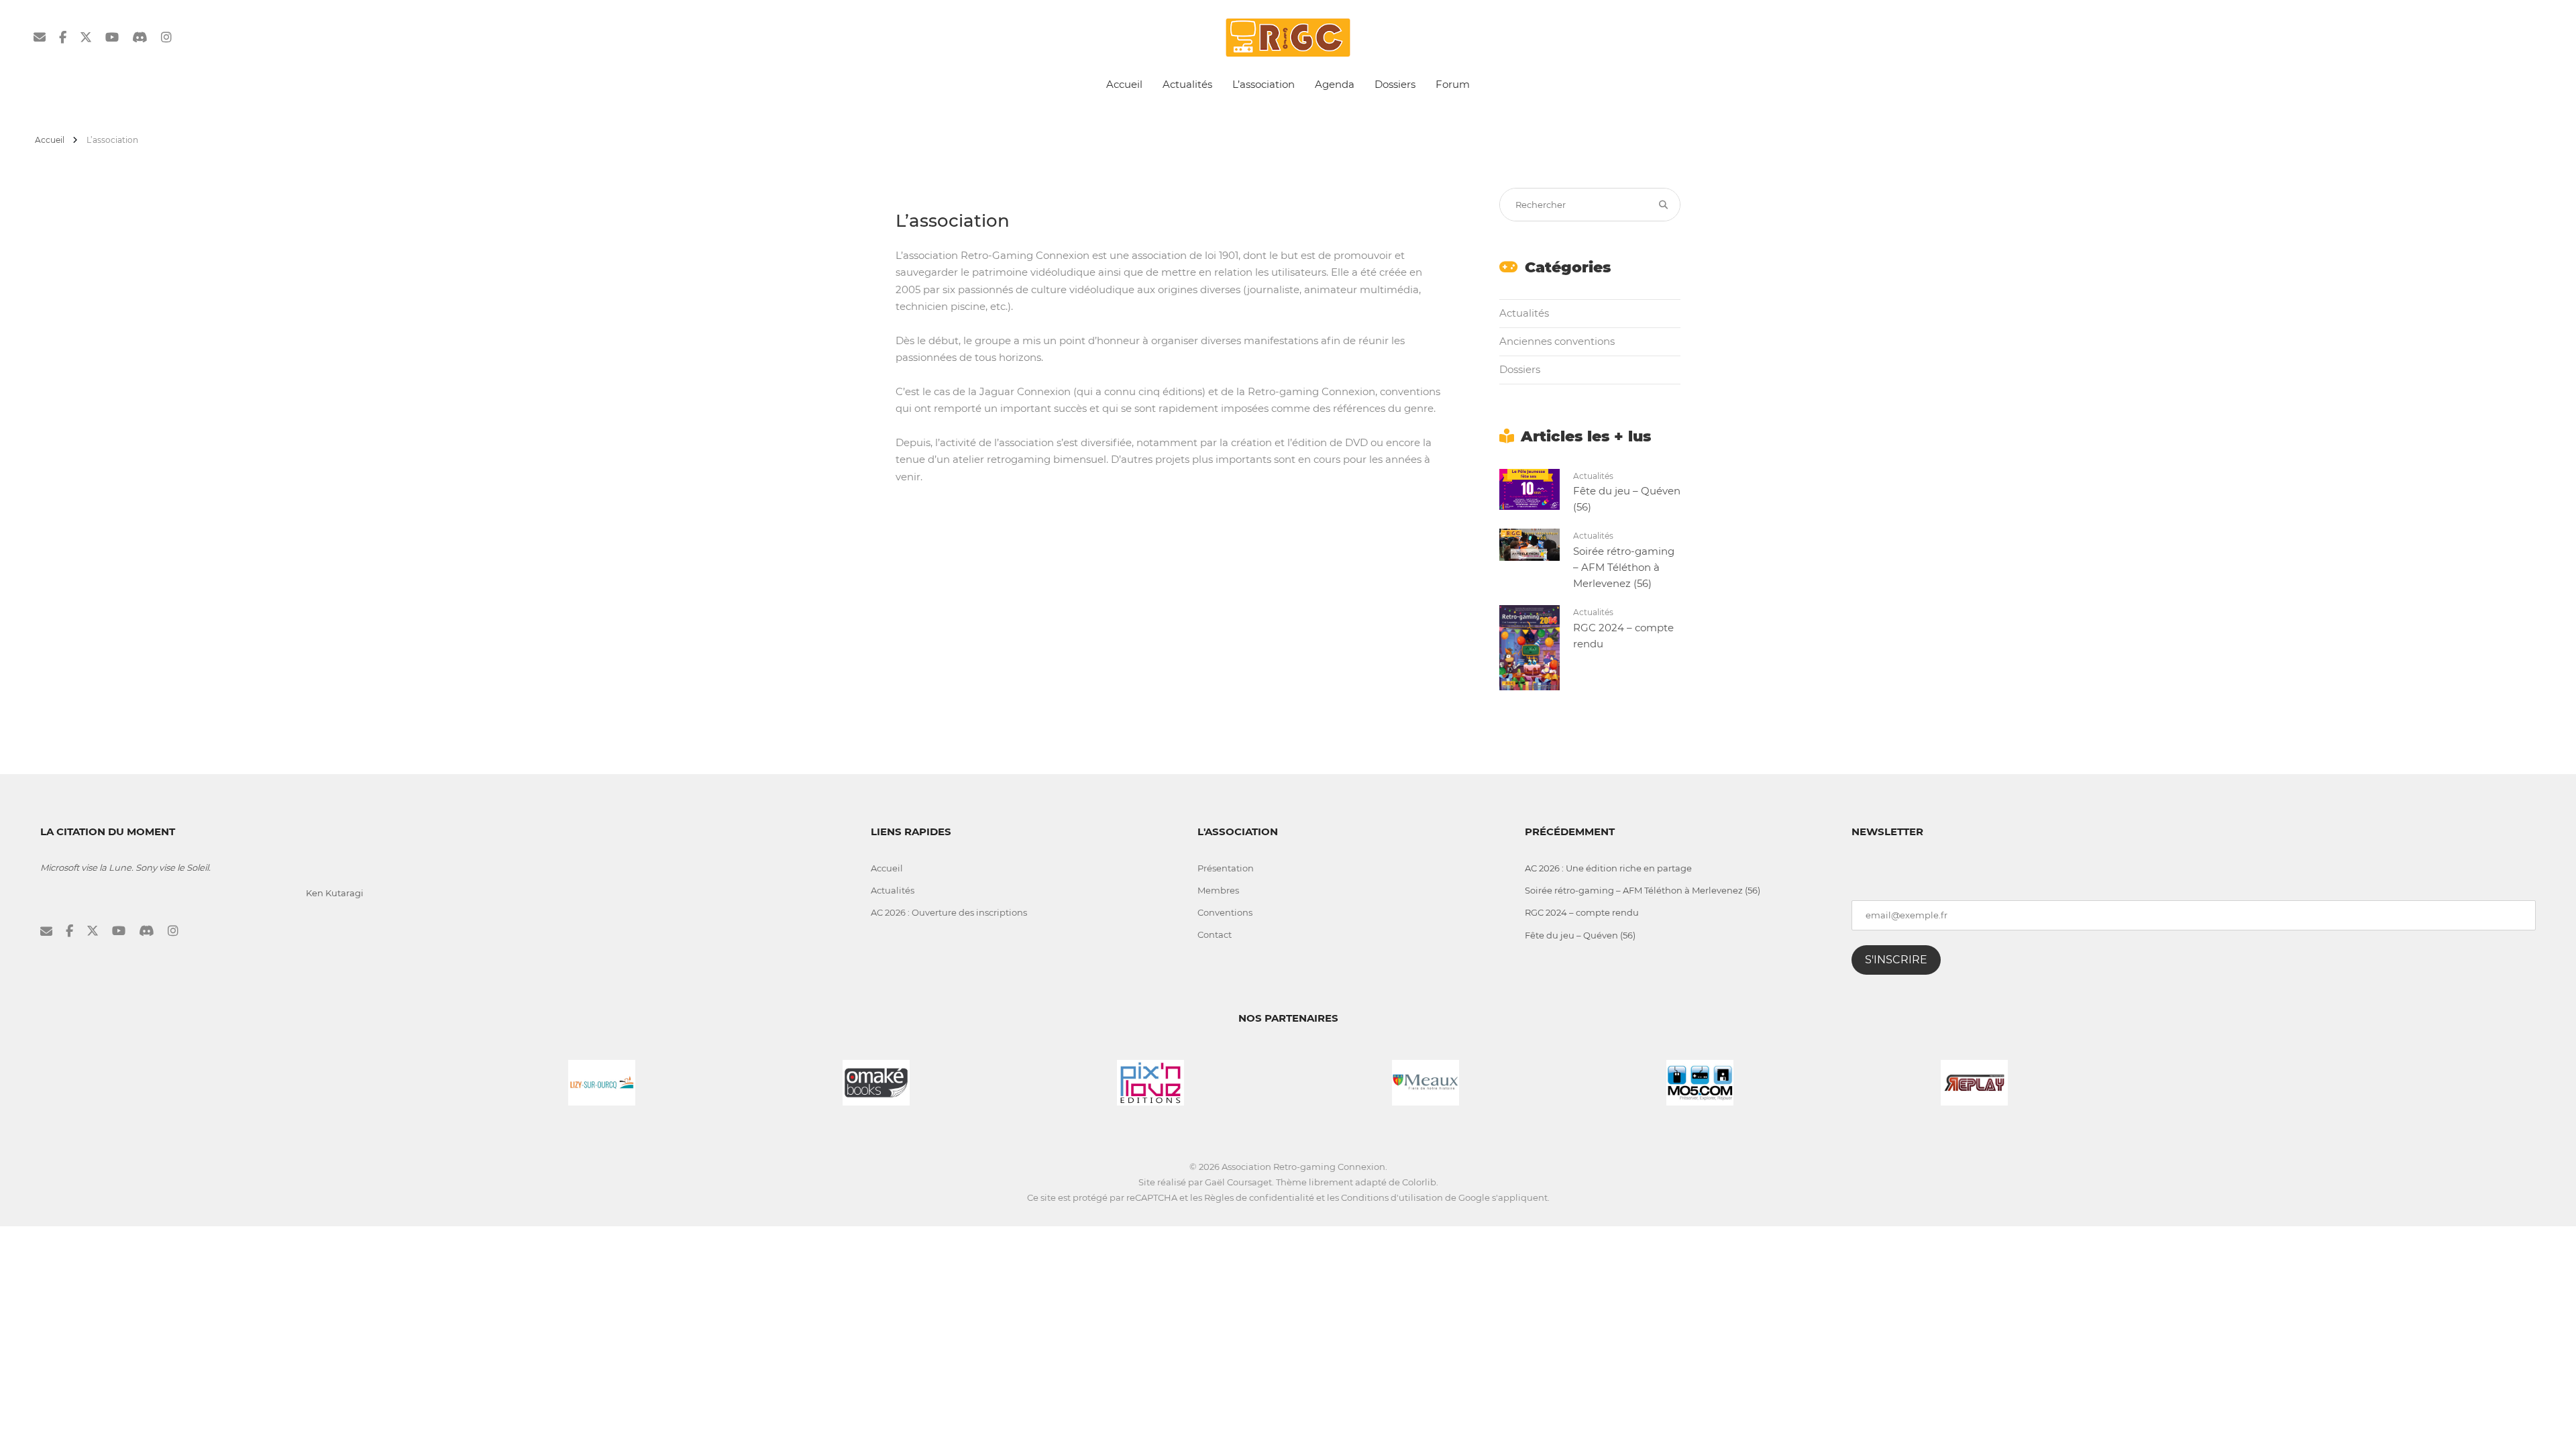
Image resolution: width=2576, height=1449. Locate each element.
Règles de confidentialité (1259, 1197)
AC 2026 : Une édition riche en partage (1608, 868)
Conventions (1225, 912)
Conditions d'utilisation (1392, 1197)
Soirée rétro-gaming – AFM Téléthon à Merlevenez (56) (1624, 567)
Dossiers (1395, 84)
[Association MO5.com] (1700, 1081)
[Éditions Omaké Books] (876, 1081)
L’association (1264, 84)
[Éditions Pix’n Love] (1150, 1081)
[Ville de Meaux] (1426, 1081)
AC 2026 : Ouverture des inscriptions (949, 912)
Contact (1215, 934)
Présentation (1226, 868)
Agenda (1335, 84)
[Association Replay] (1974, 1081)
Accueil (1124, 84)
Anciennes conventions (1557, 341)
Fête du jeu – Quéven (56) (1580, 935)
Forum (1453, 84)
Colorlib (1419, 1182)
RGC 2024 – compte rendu (1582, 912)
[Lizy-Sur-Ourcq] (602, 1081)
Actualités (1187, 84)
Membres (1218, 890)
